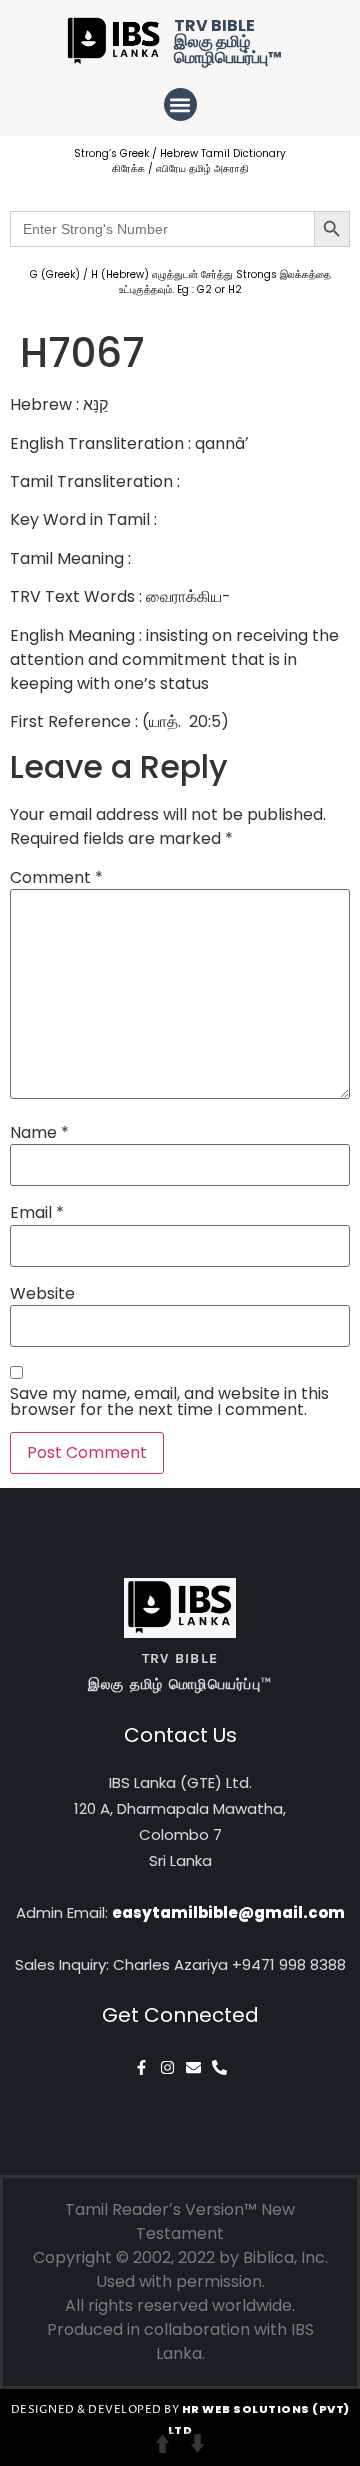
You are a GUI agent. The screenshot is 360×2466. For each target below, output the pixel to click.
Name (39, 1133)
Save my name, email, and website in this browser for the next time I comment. (169, 1402)
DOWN (197, 2443)
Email (37, 1213)
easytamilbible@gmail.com (228, 1912)
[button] (180, 104)
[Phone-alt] (219, 2067)
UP (162, 2443)
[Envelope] (193, 2067)
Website (42, 1294)
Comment (56, 878)
